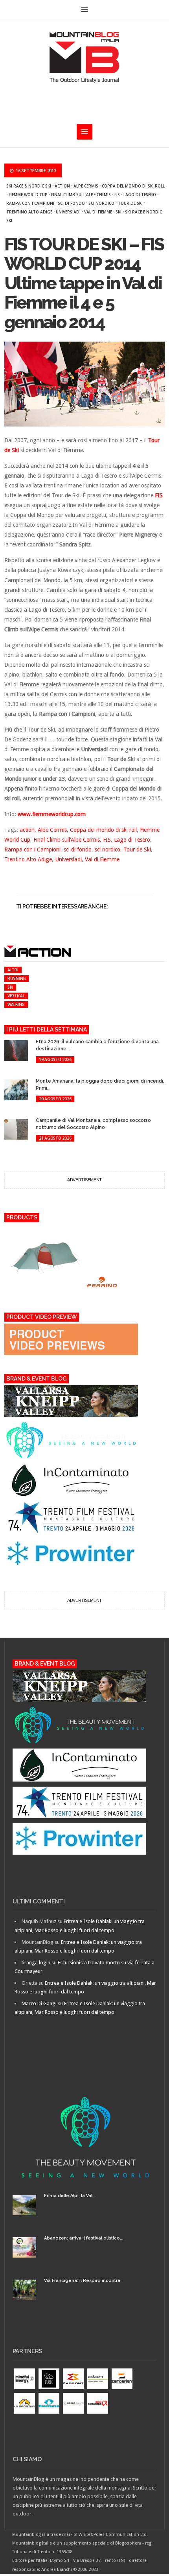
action (62, 186)
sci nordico (101, 203)
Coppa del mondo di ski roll (133, 186)
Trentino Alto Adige (29, 212)
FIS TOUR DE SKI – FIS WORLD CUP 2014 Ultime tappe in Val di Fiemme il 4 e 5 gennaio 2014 (84, 283)
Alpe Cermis (86, 186)
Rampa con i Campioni (30, 203)
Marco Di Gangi (39, 2003)
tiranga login (36, 1963)
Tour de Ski (130, 203)
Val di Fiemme (98, 212)
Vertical (16, 996)
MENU (84, 10)
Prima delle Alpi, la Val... (70, 2196)
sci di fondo (71, 203)
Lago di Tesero (140, 195)
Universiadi (68, 212)
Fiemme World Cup (28, 195)
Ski (118, 212)
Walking (16, 1004)
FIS (117, 195)
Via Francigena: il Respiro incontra (82, 2281)
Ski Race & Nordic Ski (29, 186)
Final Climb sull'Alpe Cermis (81, 195)
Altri (13, 970)
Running (17, 978)
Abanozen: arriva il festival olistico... (84, 2238)
